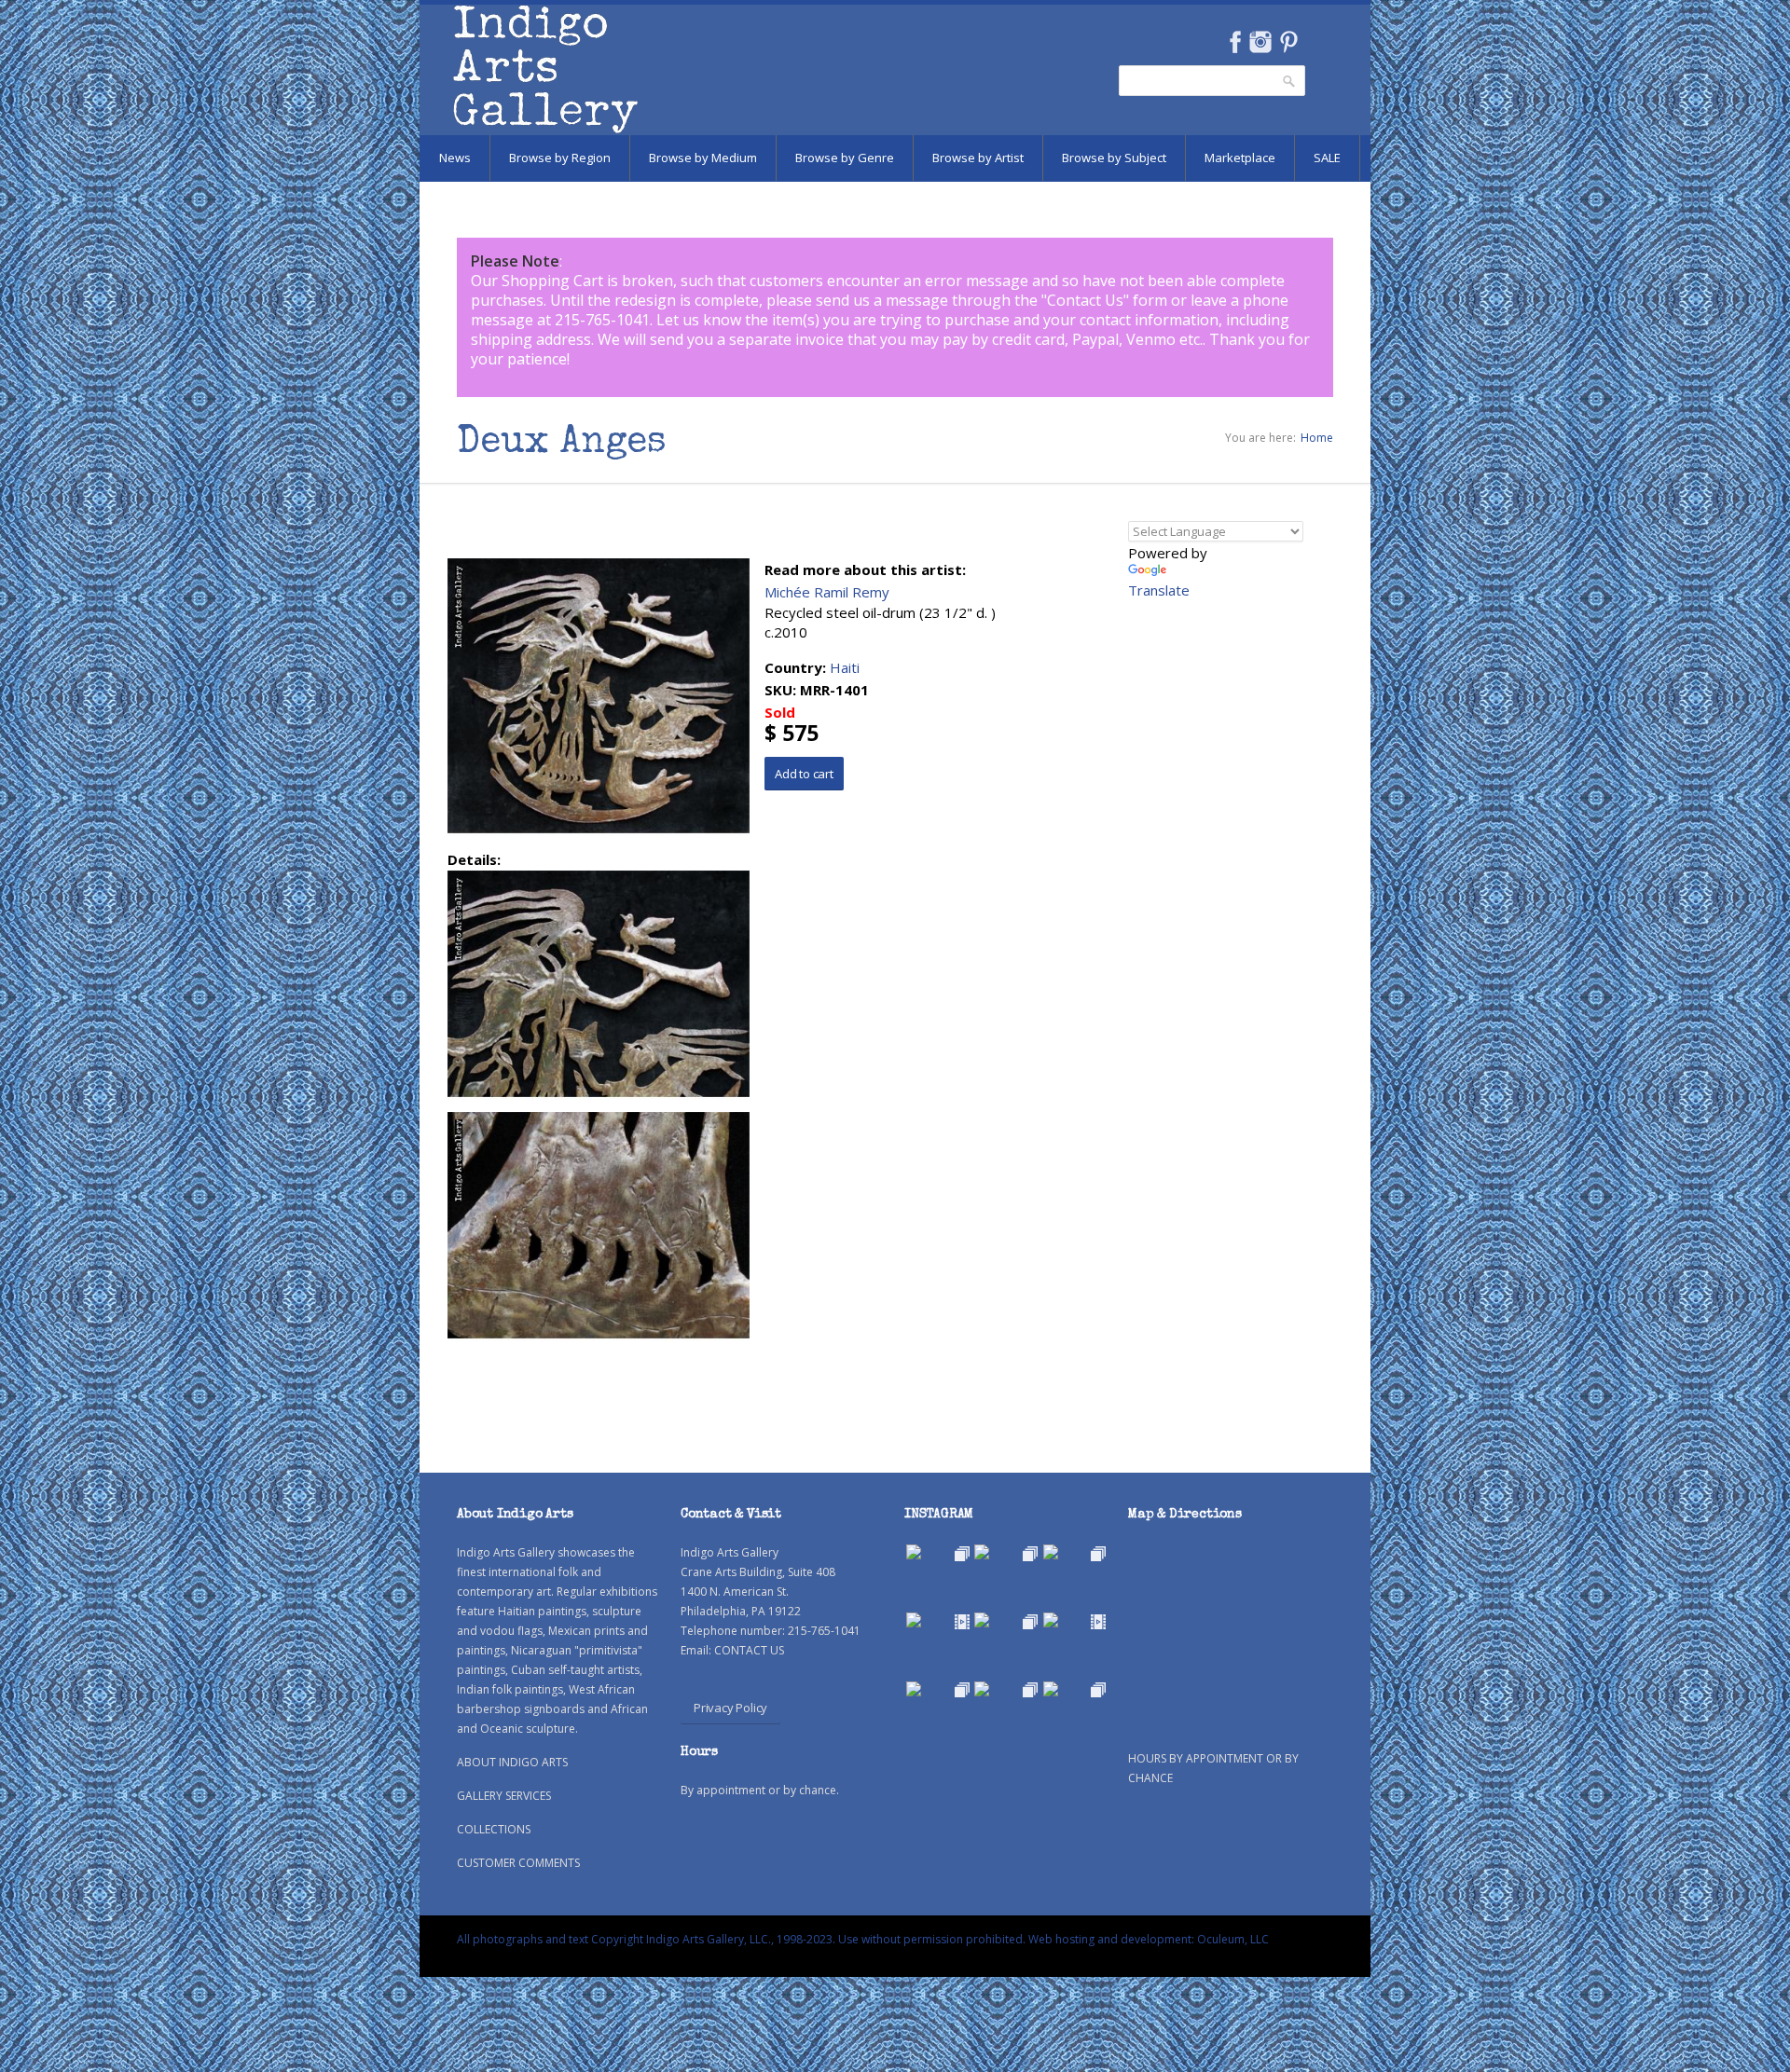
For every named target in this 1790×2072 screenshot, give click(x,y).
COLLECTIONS (494, 1829)
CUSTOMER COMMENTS (518, 1863)
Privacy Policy (730, 1708)
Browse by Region (560, 158)
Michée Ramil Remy (827, 592)
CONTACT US (749, 1650)
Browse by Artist (978, 158)
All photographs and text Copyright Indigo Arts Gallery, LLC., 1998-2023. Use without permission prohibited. (741, 1939)
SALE (1327, 158)
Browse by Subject (1114, 158)
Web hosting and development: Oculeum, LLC (1149, 1939)
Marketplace (1240, 158)
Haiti (845, 667)
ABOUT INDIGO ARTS (512, 1762)
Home (1317, 438)
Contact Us (1085, 300)
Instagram (1260, 42)
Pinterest (1289, 42)
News (455, 158)
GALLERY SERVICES (504, 1796)
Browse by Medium (703, 158)
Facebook (1235, 42)
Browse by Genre (845, 158)
